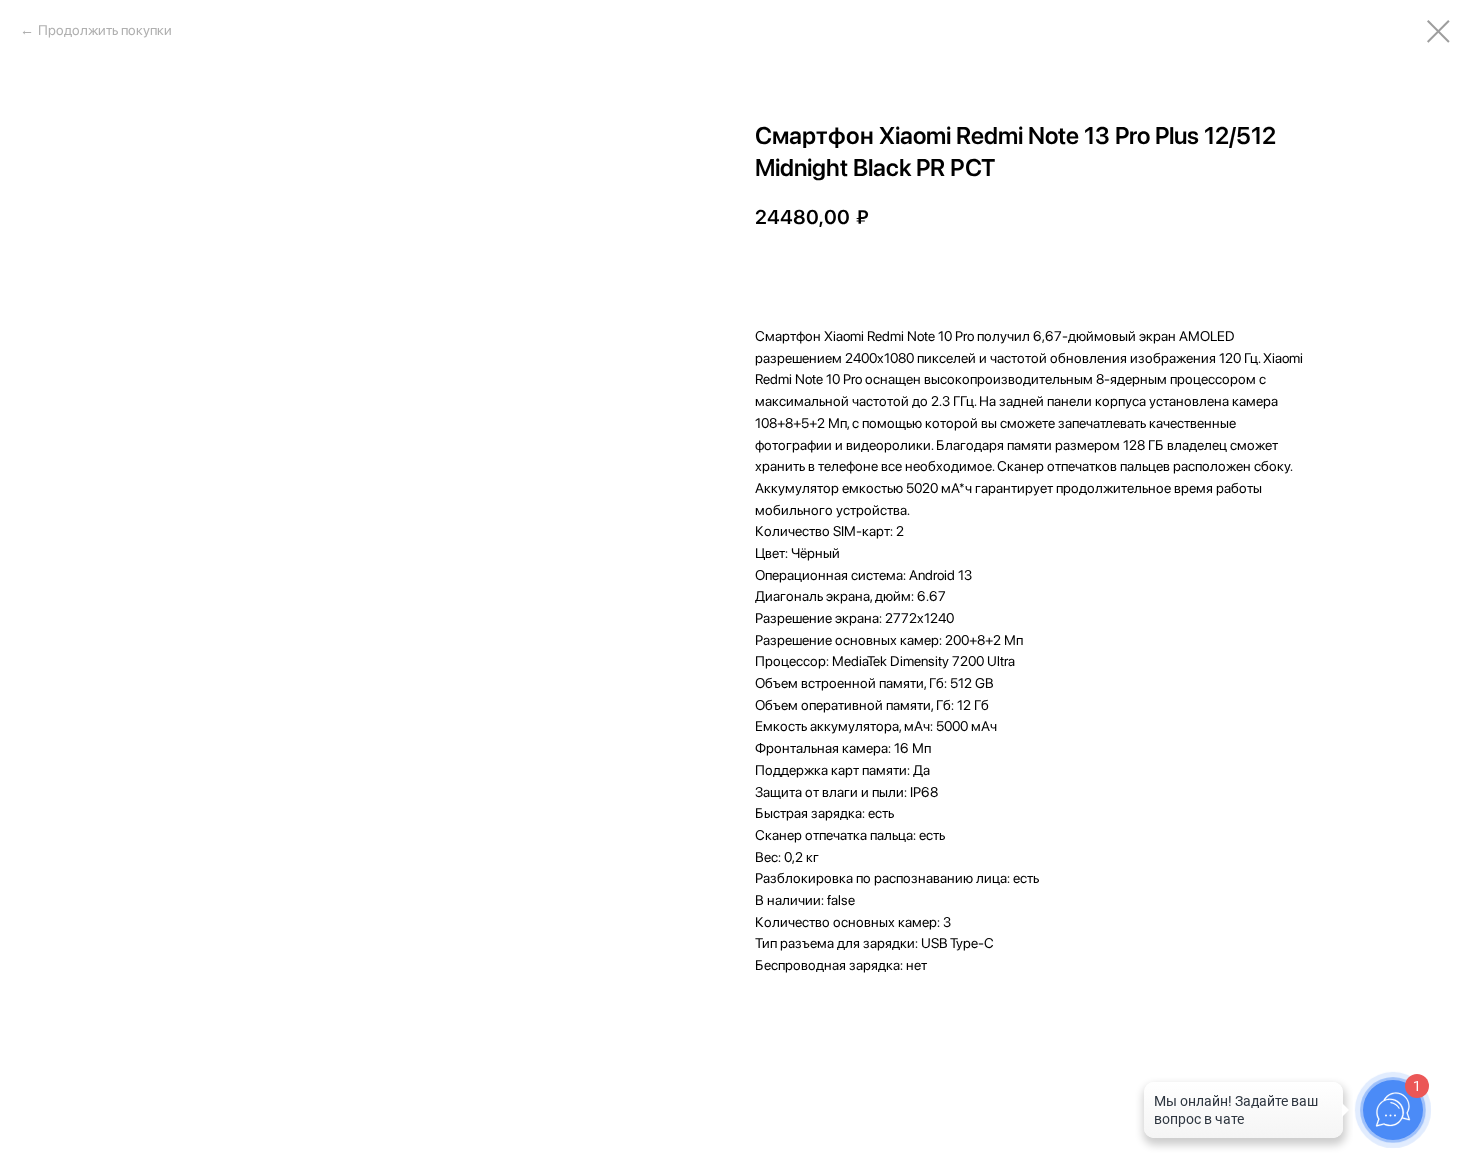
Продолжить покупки (105, 30)
